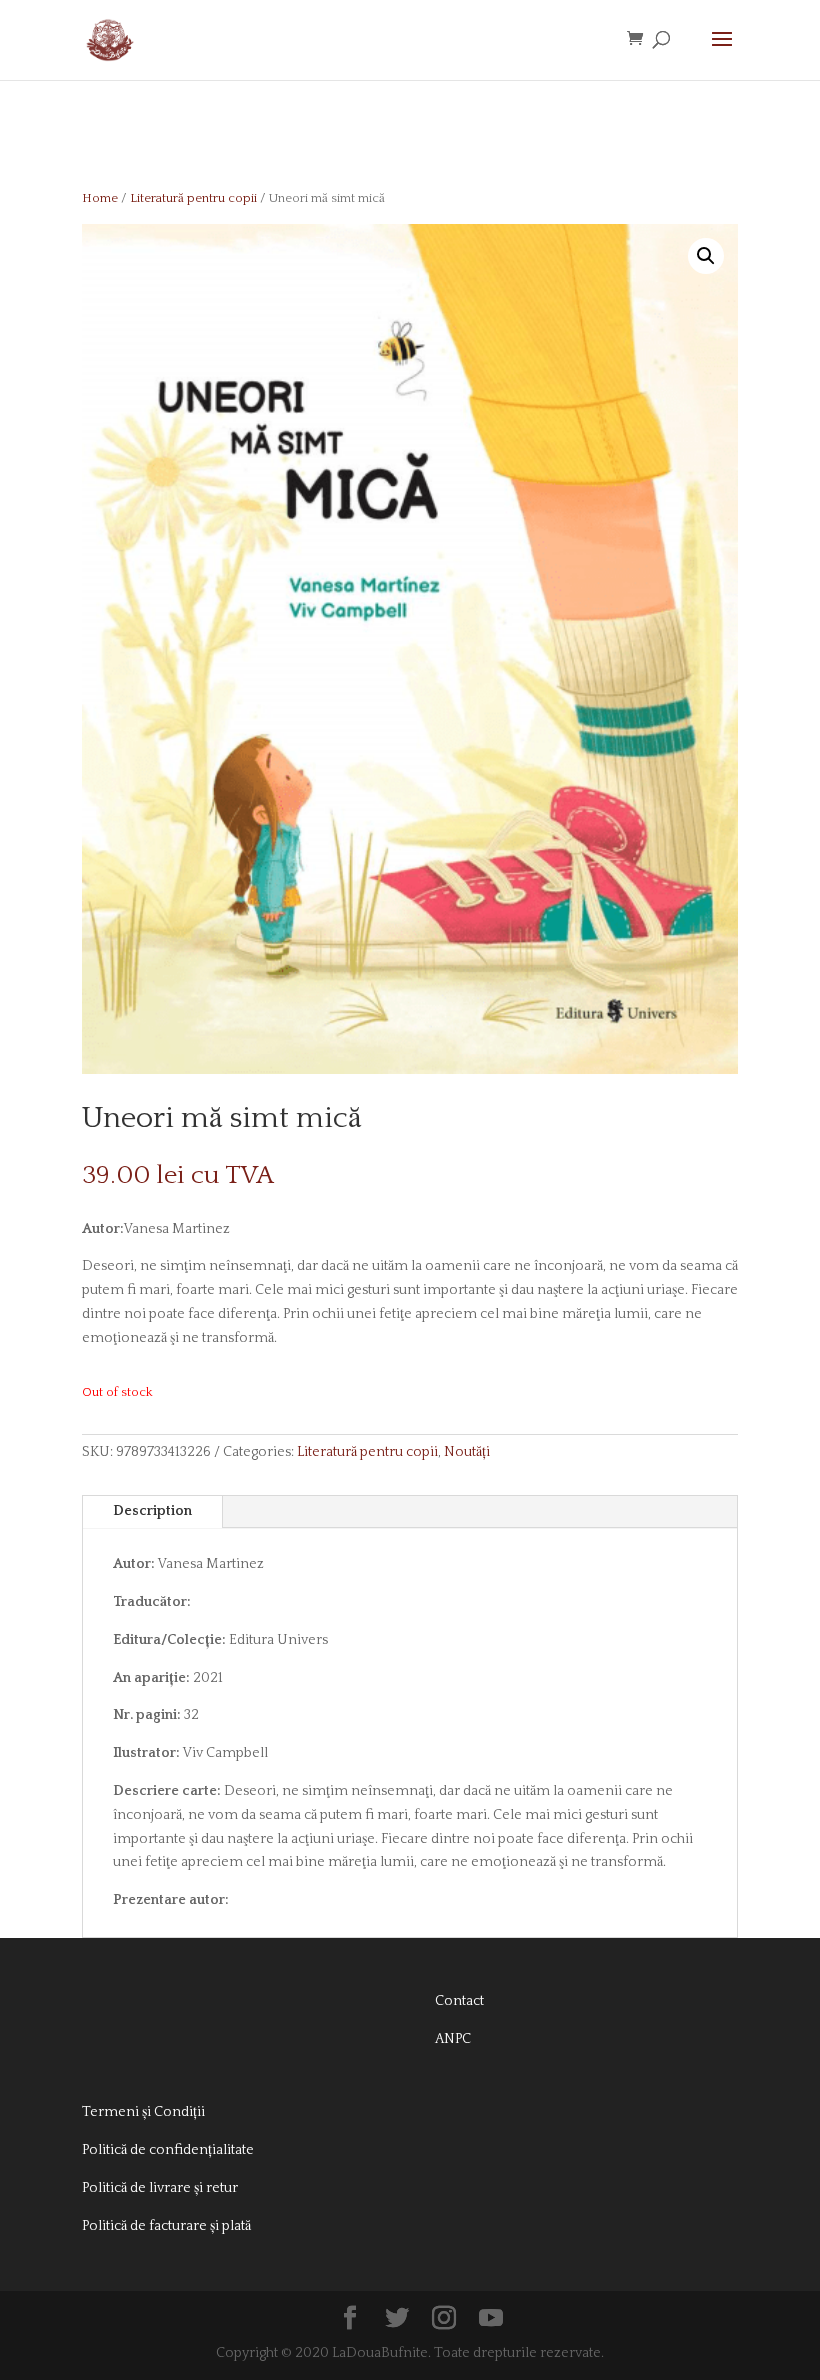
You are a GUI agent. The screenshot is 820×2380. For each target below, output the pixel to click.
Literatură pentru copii (193, 198)
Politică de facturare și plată (166, 2226)
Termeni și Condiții (143, 2112)
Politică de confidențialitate (168, 2150)
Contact (459, 2001)
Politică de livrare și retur (160, 2188)
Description (152, 1511)
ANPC (453, 2039)
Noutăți (467, 1452)
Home (100, 198)
